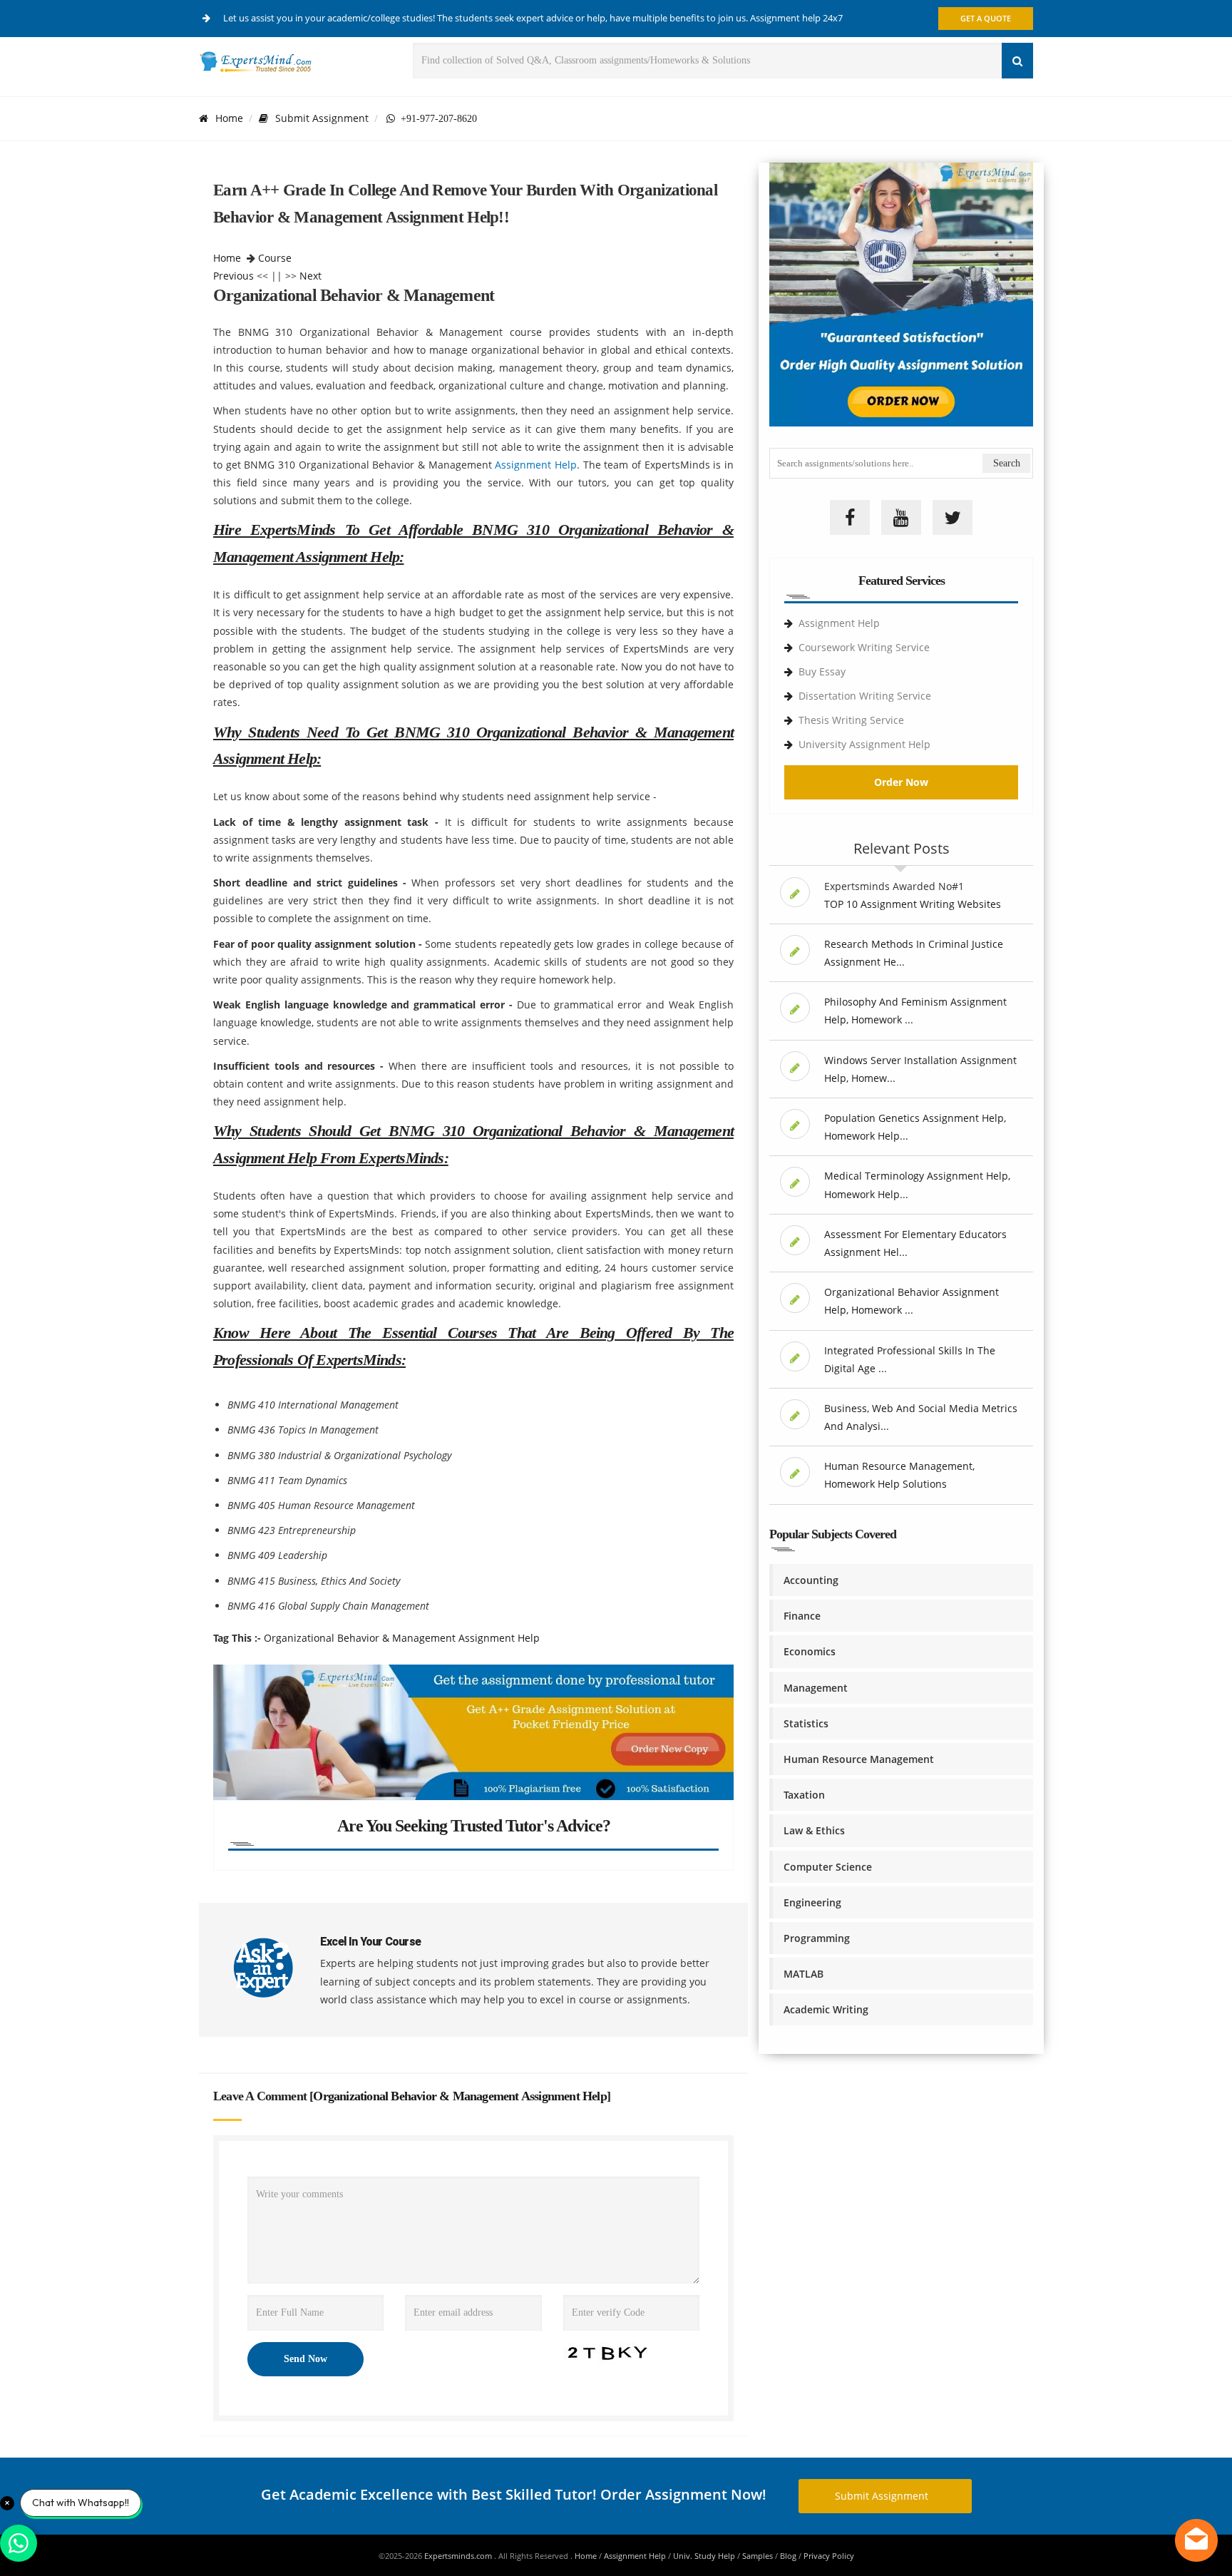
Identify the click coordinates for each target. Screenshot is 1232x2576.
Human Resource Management (859, 1759)
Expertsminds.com (459, 2556)
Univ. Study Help (704, 2556)
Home (229, 118)
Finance (802, 1616)
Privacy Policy (829, 2556)
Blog (788, 2556)
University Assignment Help (864, 744)
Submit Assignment (322, 118)
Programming (817, 1938)
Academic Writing (826, 2009)
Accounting (811, 1580)
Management (816, 1688)
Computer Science (828, 1867)
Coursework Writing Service (864, 647)
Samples (758, 2556)
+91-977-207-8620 (436, 118)
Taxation (804, 1795)
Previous (233, 276)
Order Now (901, 782)
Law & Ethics (814, 1830)
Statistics (806, 1723)
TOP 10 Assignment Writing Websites (913, 904)
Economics (810, 1651)
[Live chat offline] (1196, 2540)
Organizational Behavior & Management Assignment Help (402, 1638)
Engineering (812, 1902)
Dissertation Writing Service (865, 696)
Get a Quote (986, 18)
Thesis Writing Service (851, 720)
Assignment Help (536, 465)
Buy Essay (822, 671)
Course (275, 258)
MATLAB (804, 1974)
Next (310, 276)
